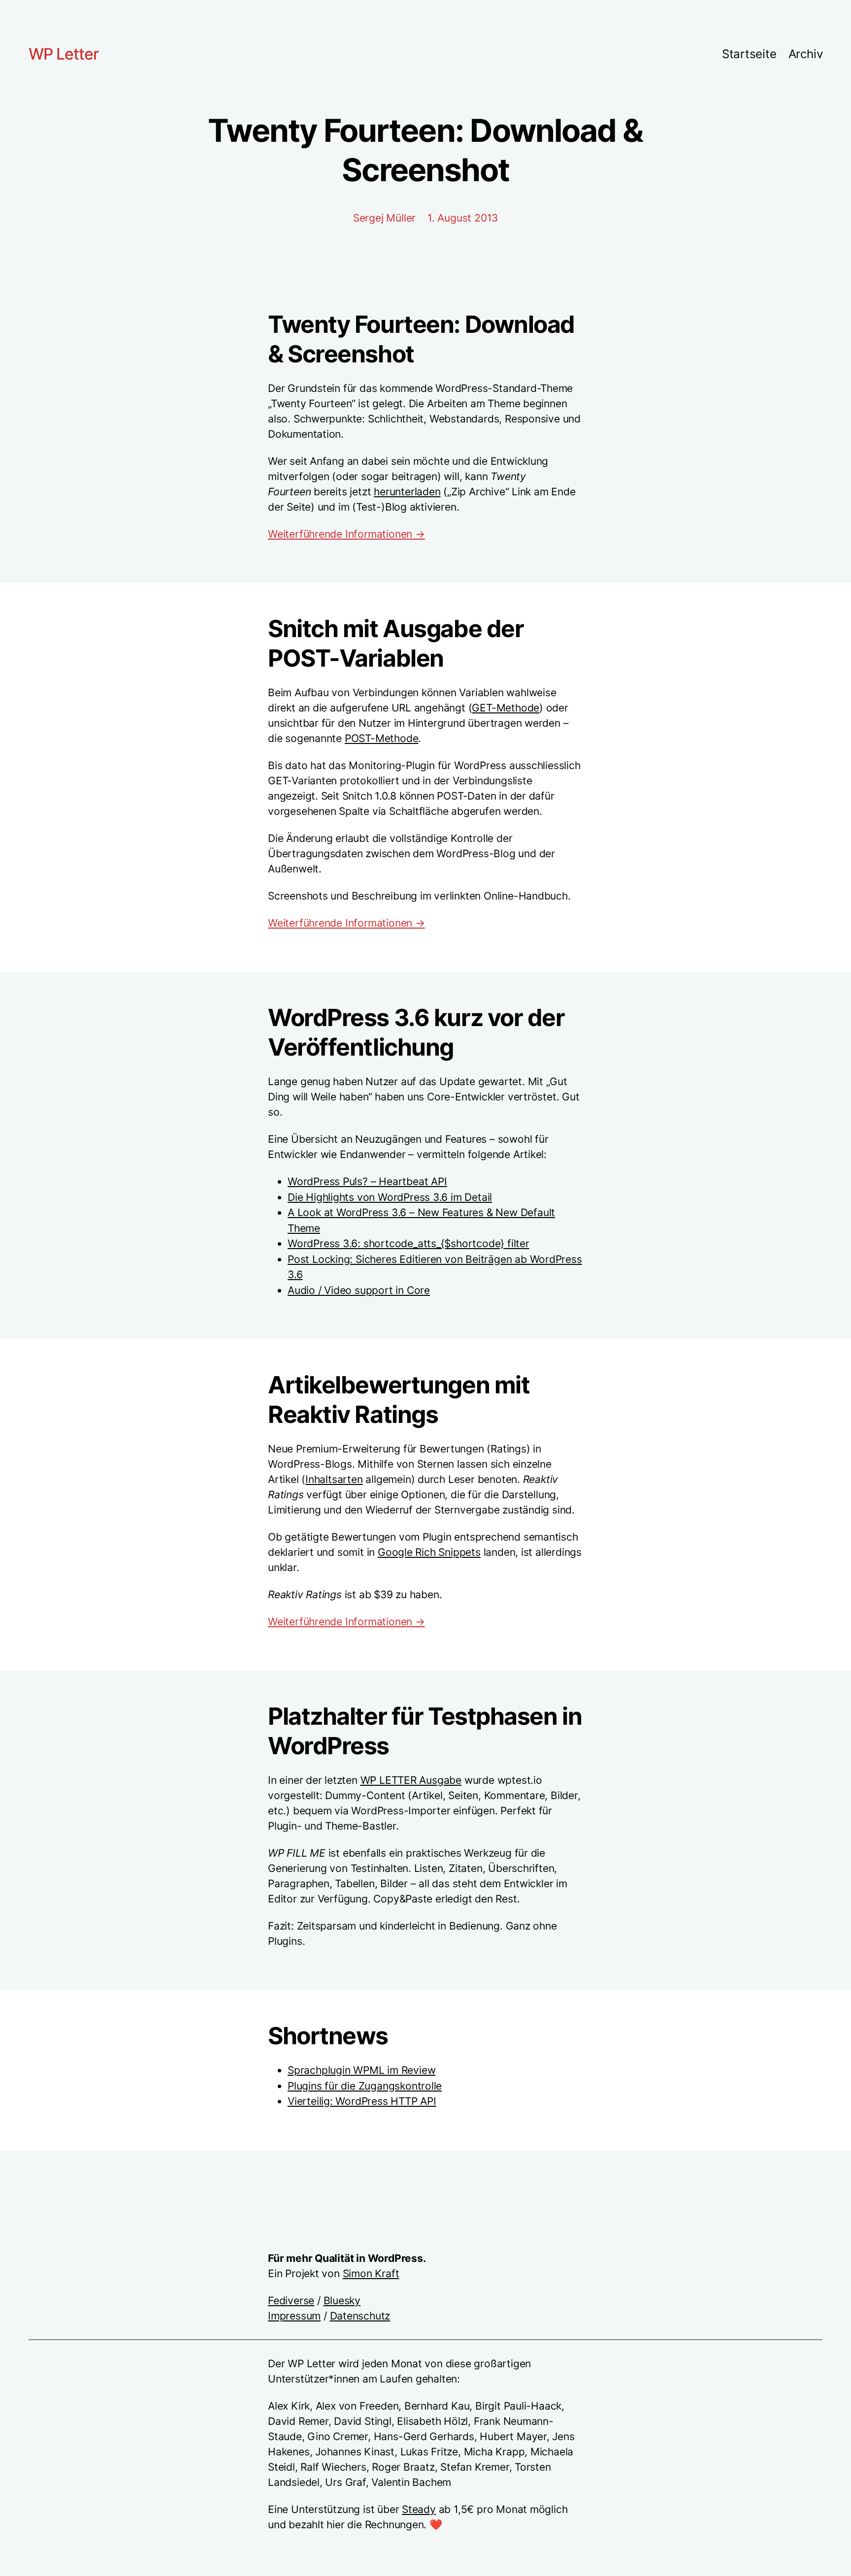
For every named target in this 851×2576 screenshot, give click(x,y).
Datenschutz (360, 2316)
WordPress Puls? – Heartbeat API (367, 1181)
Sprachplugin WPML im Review (361, 2070)
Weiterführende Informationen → (346, 534)
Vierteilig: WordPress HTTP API (362, 2101)
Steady (419, 2509)
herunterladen (407, 492)
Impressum (294, 2316)
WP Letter (64, 54)
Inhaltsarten (334, 1479)
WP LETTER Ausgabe (411, 1780)
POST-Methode (381, 738)
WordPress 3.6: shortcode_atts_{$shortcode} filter (409, 1243)
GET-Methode (506, 708)
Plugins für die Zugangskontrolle (365, 2086)
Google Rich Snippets (429, 1552)
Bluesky (342, 2301)
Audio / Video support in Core (359, 1290)
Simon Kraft (371, 2273)
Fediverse (291, 2301)
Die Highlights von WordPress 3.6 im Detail (390, 1197)
